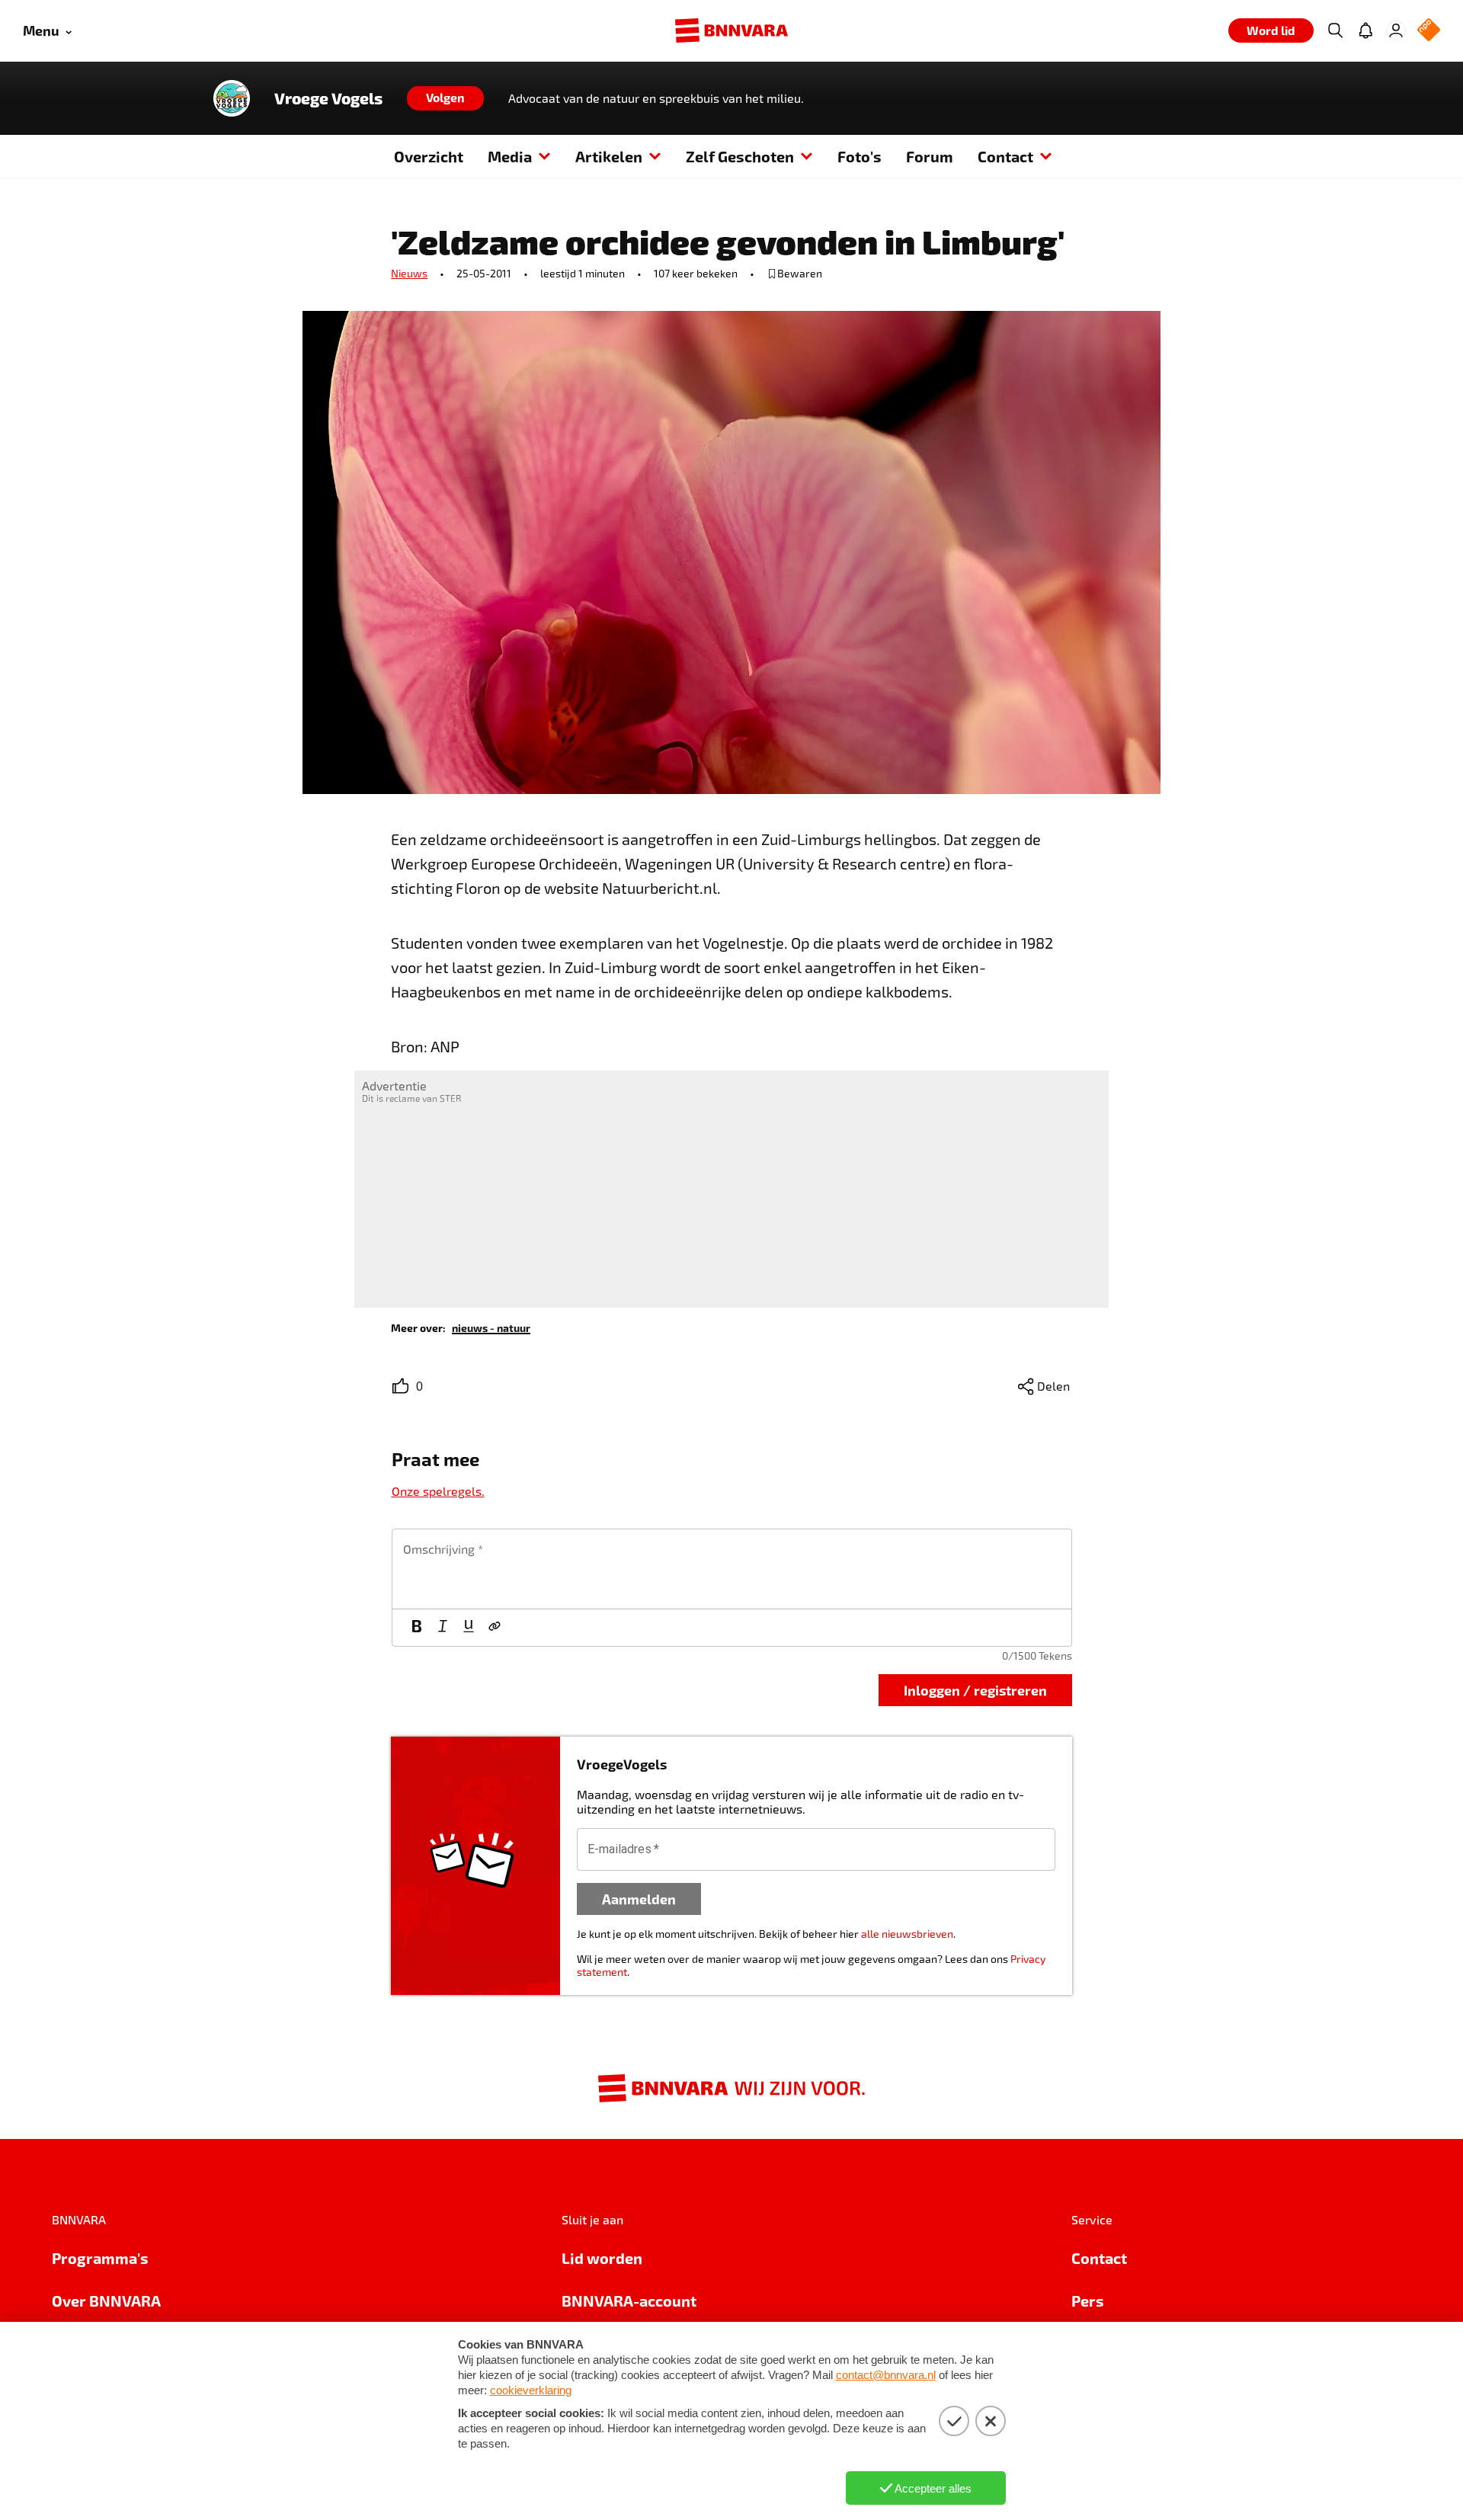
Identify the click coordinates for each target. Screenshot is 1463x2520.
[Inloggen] (1396, 30)
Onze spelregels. (438, 1491)
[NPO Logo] (1429, 31)
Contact (1005, 156)
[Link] (495, 1628)
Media (510, 156)
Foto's (860, 156)
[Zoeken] (1335, 30)
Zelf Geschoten (740, 156)
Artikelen (609, 156)
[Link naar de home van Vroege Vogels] (232, 98)
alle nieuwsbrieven (907, 1934)
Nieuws (409, 273)
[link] (491, 1327)
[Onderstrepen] (469, 1628)
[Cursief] (443, 1628)
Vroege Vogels (328, 98)
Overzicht (429, 156)
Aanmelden (639, 1899)
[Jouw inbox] (1365, 30)
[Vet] (417, 1628)
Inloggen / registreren (975, 1690)
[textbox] (732, 1569)
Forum (930, 156)
